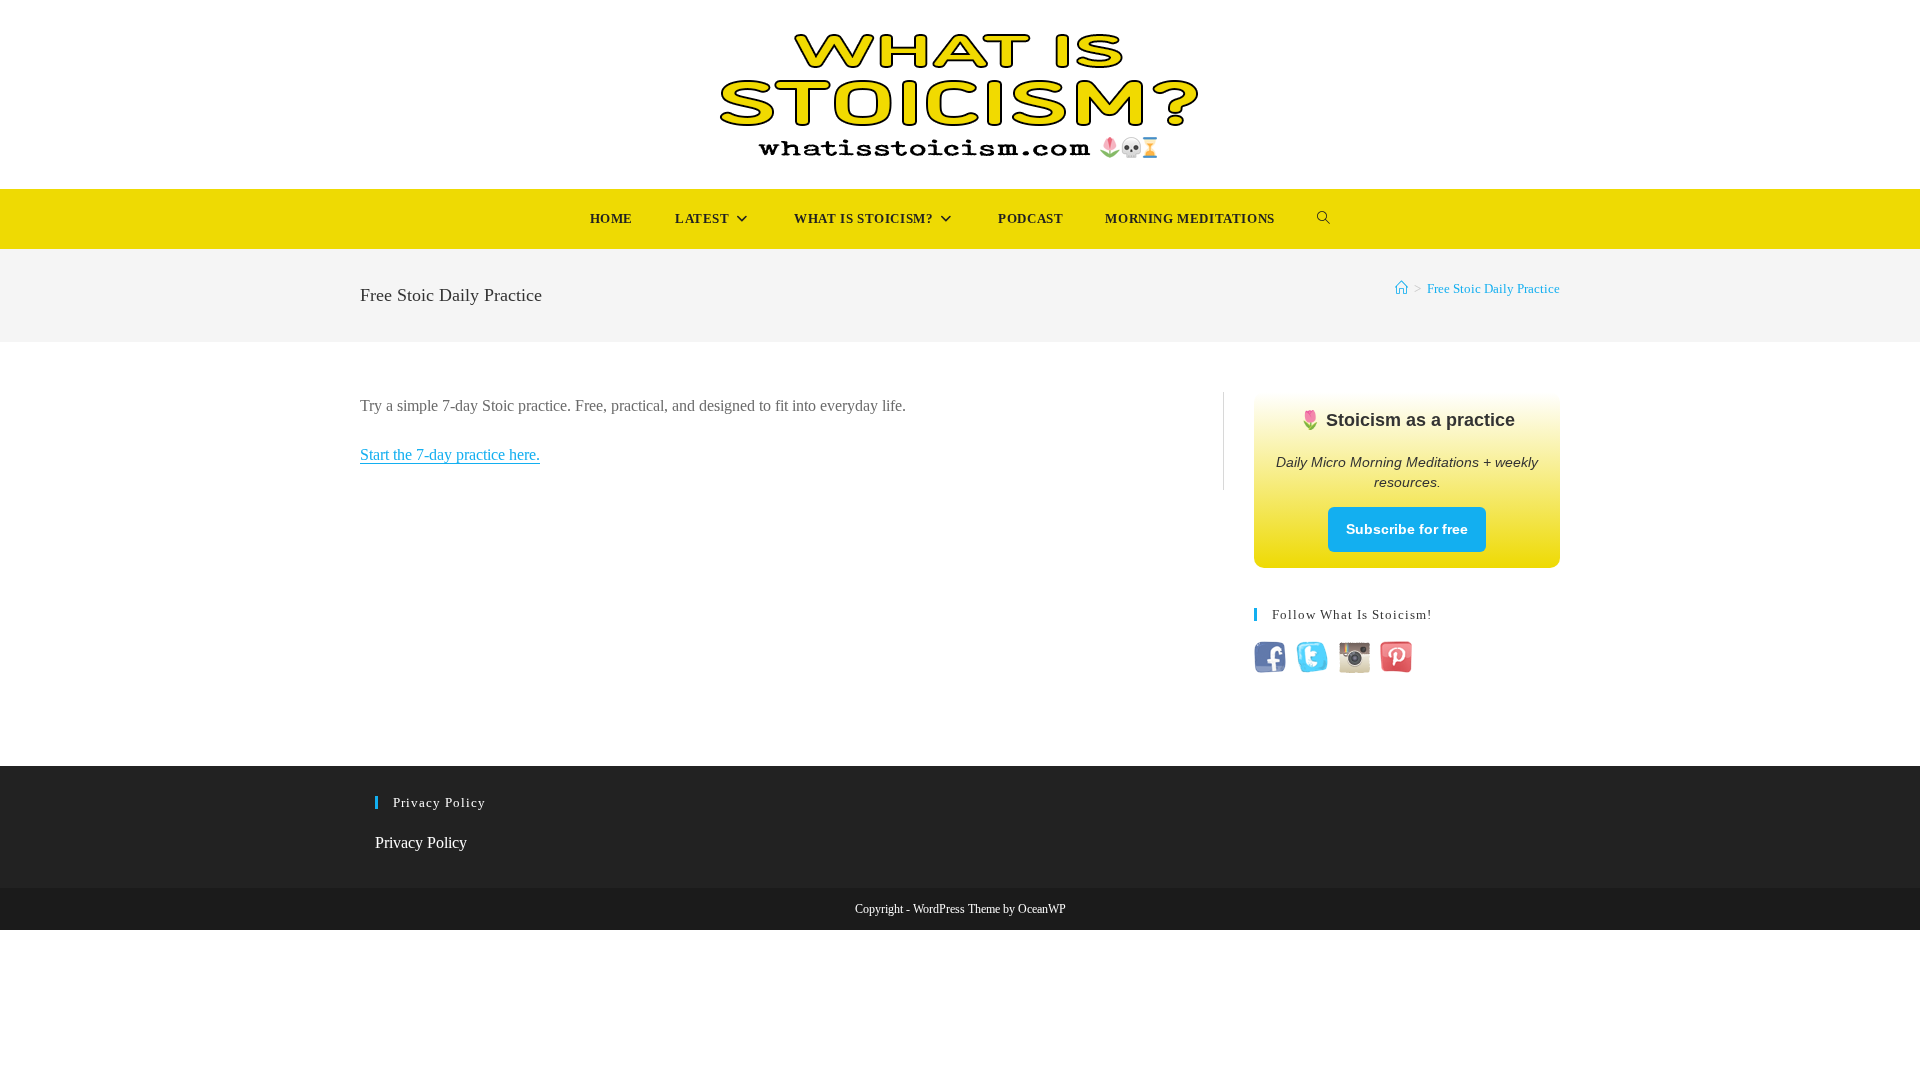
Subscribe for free (1407, 529)
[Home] (1401, 288)
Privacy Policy (421, 842)
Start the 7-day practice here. (450, 454)
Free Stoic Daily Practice (1493, 288)
